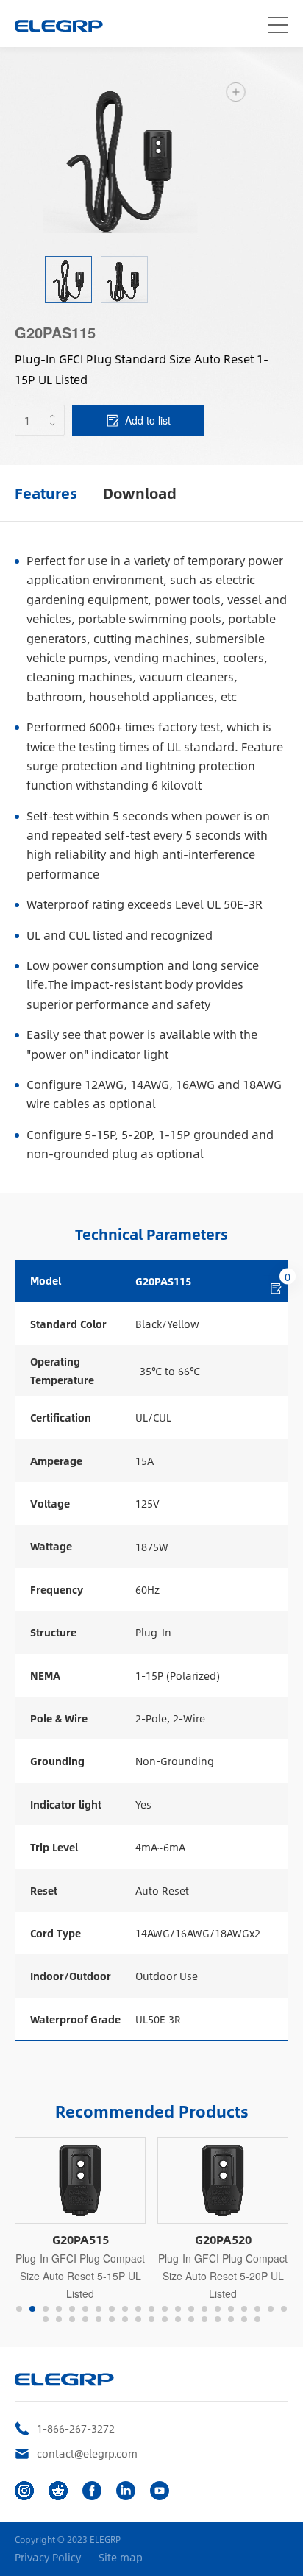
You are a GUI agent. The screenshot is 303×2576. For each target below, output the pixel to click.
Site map (121, 2557)
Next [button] (280, 156)
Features (46, 493)
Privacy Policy (48, 2557)
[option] (151, 156)
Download (140, 493)
